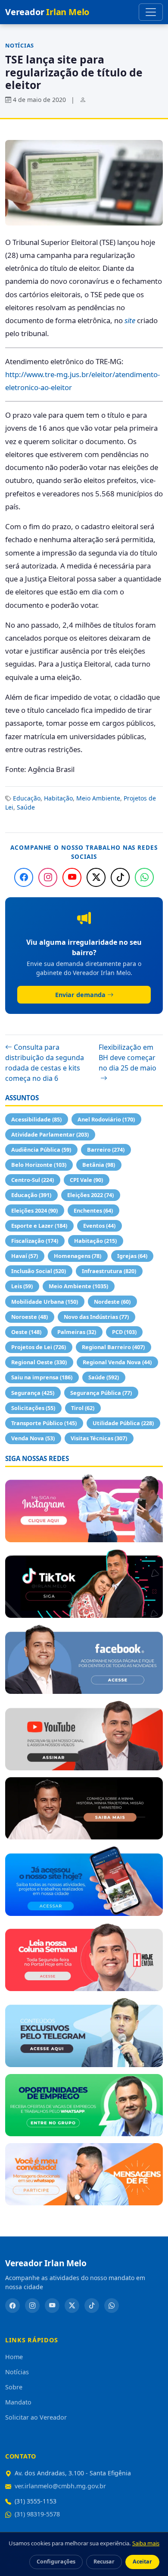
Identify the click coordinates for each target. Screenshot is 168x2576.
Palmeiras (77, 1332)
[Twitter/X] (96, 877)
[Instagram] (48, 877)
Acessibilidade (36, 1119)
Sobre (14, 2387)
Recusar (104, 2562)
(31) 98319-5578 (37, 2514)
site (130, 320)
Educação (27, 798)
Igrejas (132, 1256)
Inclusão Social (39, 1271)
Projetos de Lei (39, 1347)
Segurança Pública (101, 1393)
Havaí (25, 1256)
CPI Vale (86, 1180)
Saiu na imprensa (42, 1377)
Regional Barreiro (113, 1347)
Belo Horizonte (39, 1165)
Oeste (26, 1332)
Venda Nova (33, 1438)
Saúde (26, 807)
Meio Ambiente (98, 798)
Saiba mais (146, 2543)
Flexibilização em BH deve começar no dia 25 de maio (128, 1058)
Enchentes (93, 1210)
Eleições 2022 (90, 1195)
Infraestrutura (109, 1271)
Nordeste (112, 1302)
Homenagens (78, 1256)
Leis (22, 1286)
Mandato (18, 2402)
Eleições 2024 (34, 1210)
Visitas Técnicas (99, 1438)
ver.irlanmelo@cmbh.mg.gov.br (60, 2486)
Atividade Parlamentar (50, 1134)
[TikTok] (120, 877)
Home (14, 2357)
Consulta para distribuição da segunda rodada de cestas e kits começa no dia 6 (45, 1063)
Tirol (83, 1408)
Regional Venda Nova (117, 1362)
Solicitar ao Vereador (36, 2417)
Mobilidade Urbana (45, 1302)
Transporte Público (44, 1423)
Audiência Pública (41, 1150)
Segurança (33, 1393)
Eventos (99, 1226)
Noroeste (30, 1317)
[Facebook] (24, 877)
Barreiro (106, 1150)
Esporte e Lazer (39, 1226)
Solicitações (33, 1408)
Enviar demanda (80, 995)
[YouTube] (72, 877)
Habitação (58, 798)
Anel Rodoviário (106, 1119)
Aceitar (142, 2562)
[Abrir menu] (151, 12)
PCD (124, 1332)
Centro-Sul (33, 1180)
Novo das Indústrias (96, 1317)
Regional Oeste (39, 1362)
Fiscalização (35, 1241)
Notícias (20, 45)
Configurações (56, 2562)
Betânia (99, 1165)
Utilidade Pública (123, 1423)
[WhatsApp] (144, 877)
